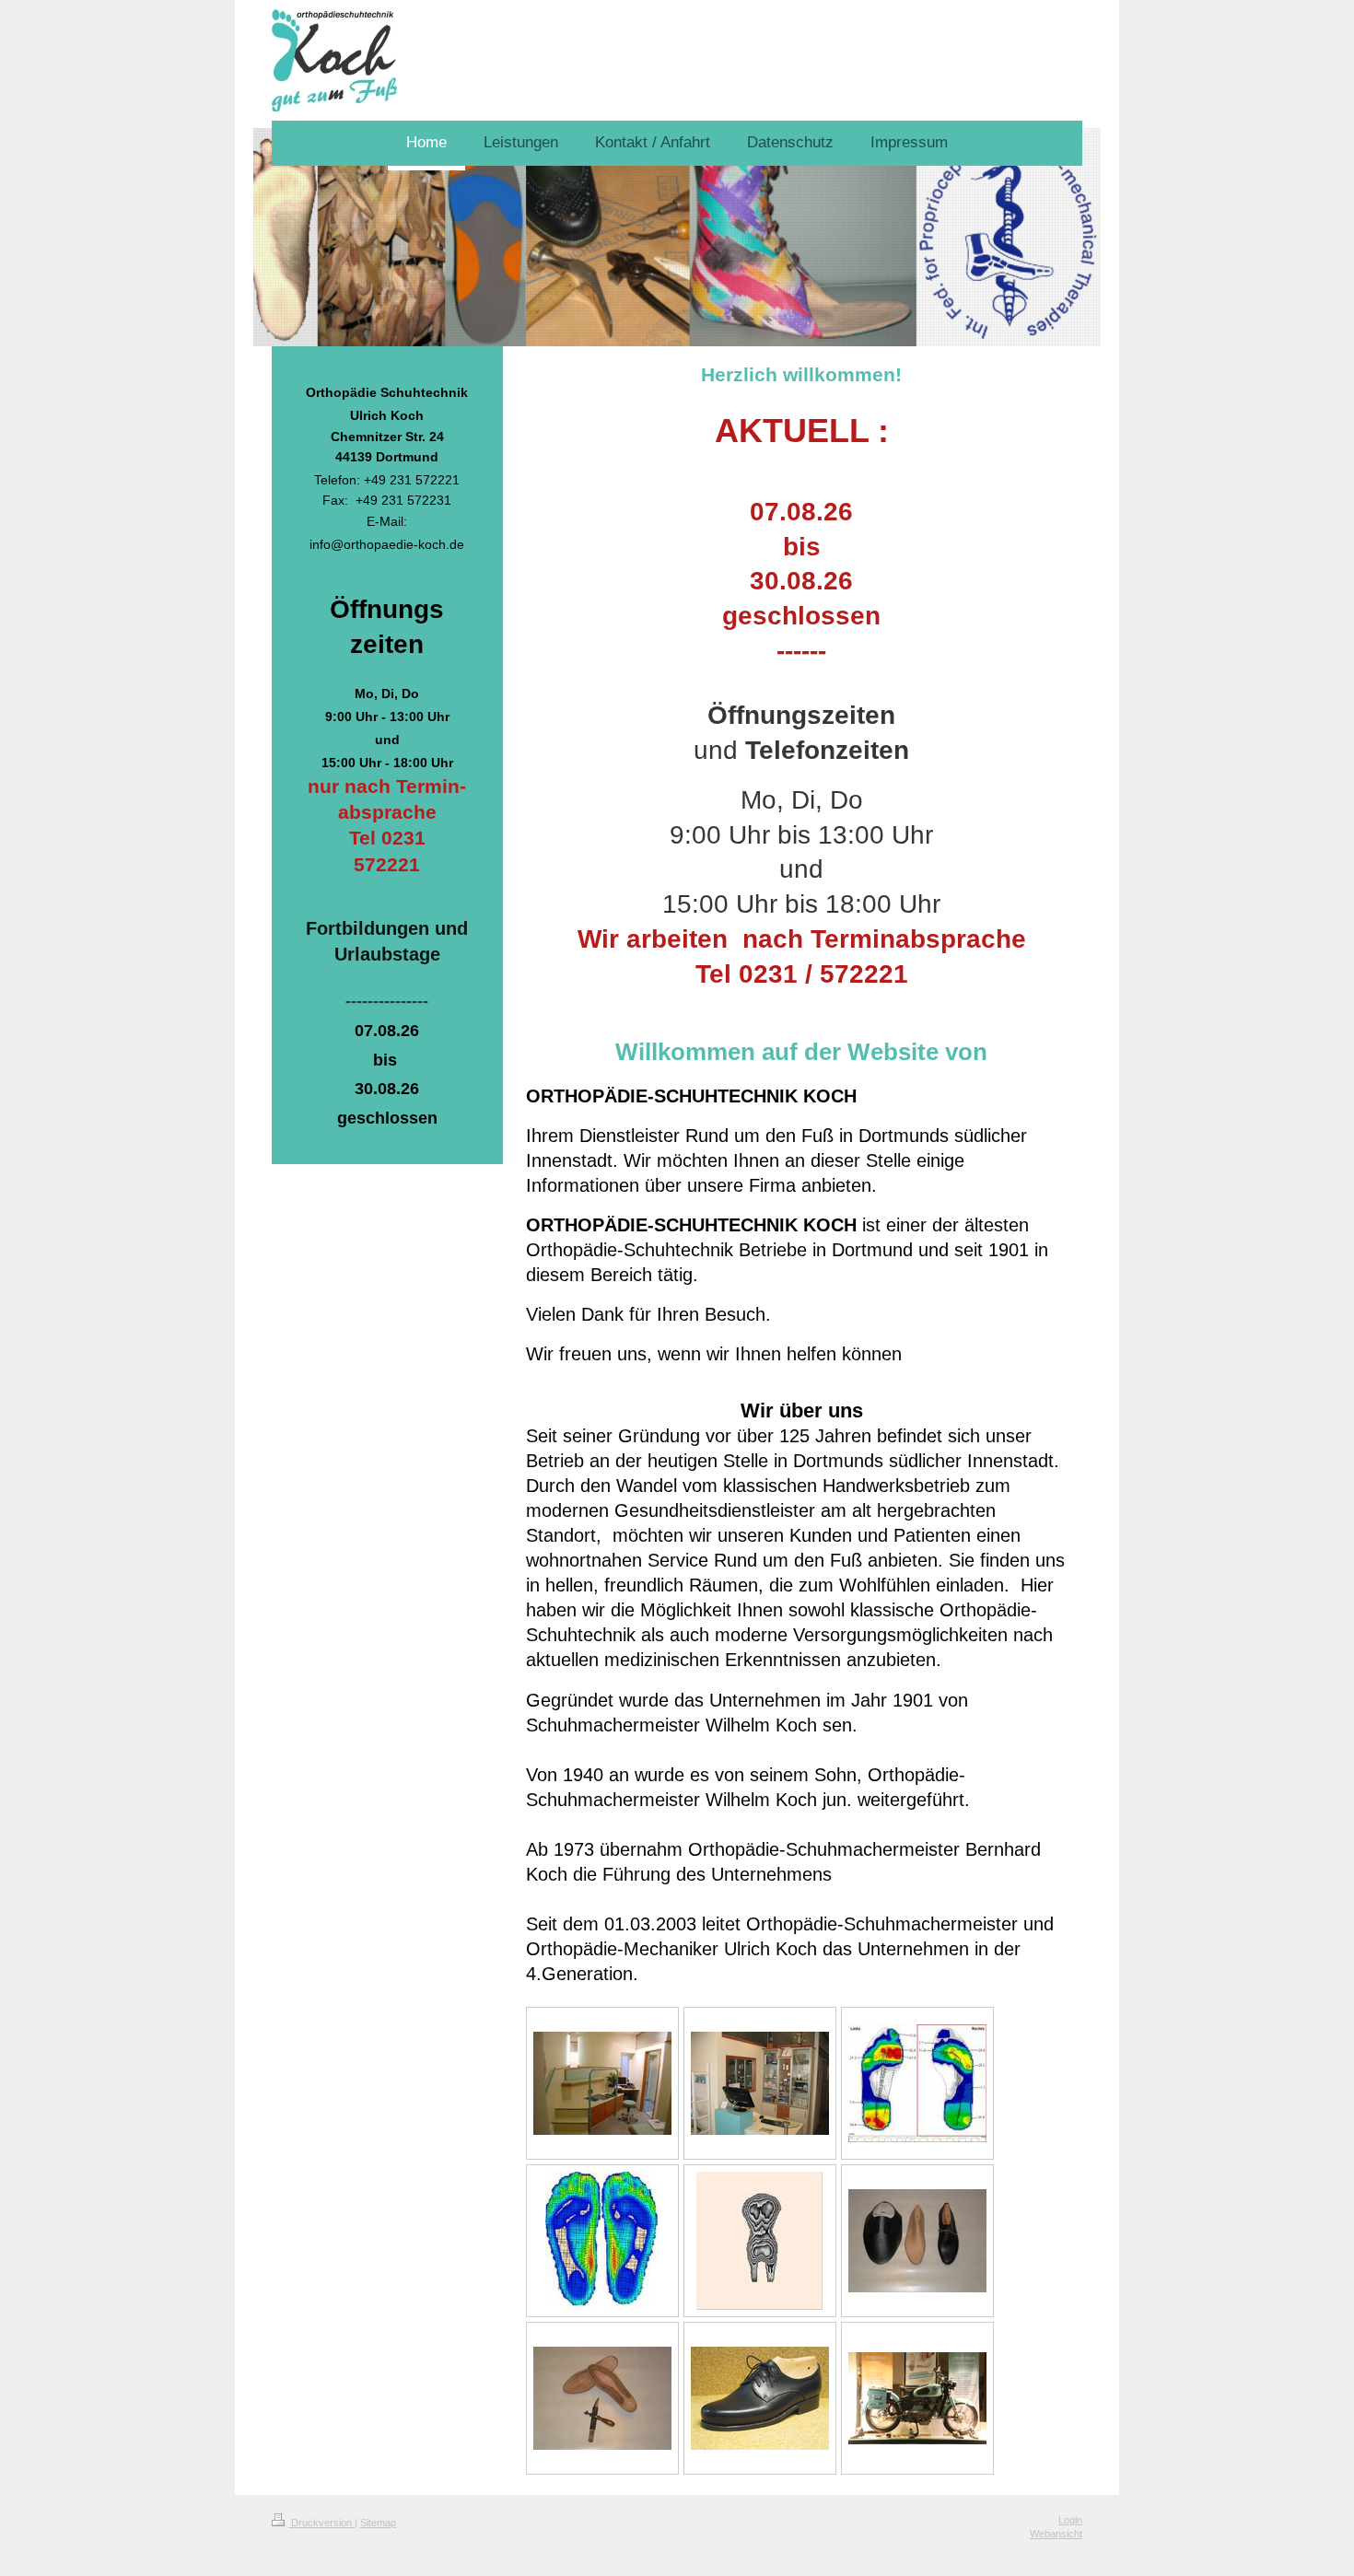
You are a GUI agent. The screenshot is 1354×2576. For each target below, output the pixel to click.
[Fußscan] (602, 2241)
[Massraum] (602, 2083)
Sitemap (378, 2523)
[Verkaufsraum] (760, 2083)
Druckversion (321, 2523)
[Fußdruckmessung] (917, 2083)
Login (1070, 2520)
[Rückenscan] (759, 2241)
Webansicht (1056, 2534)
